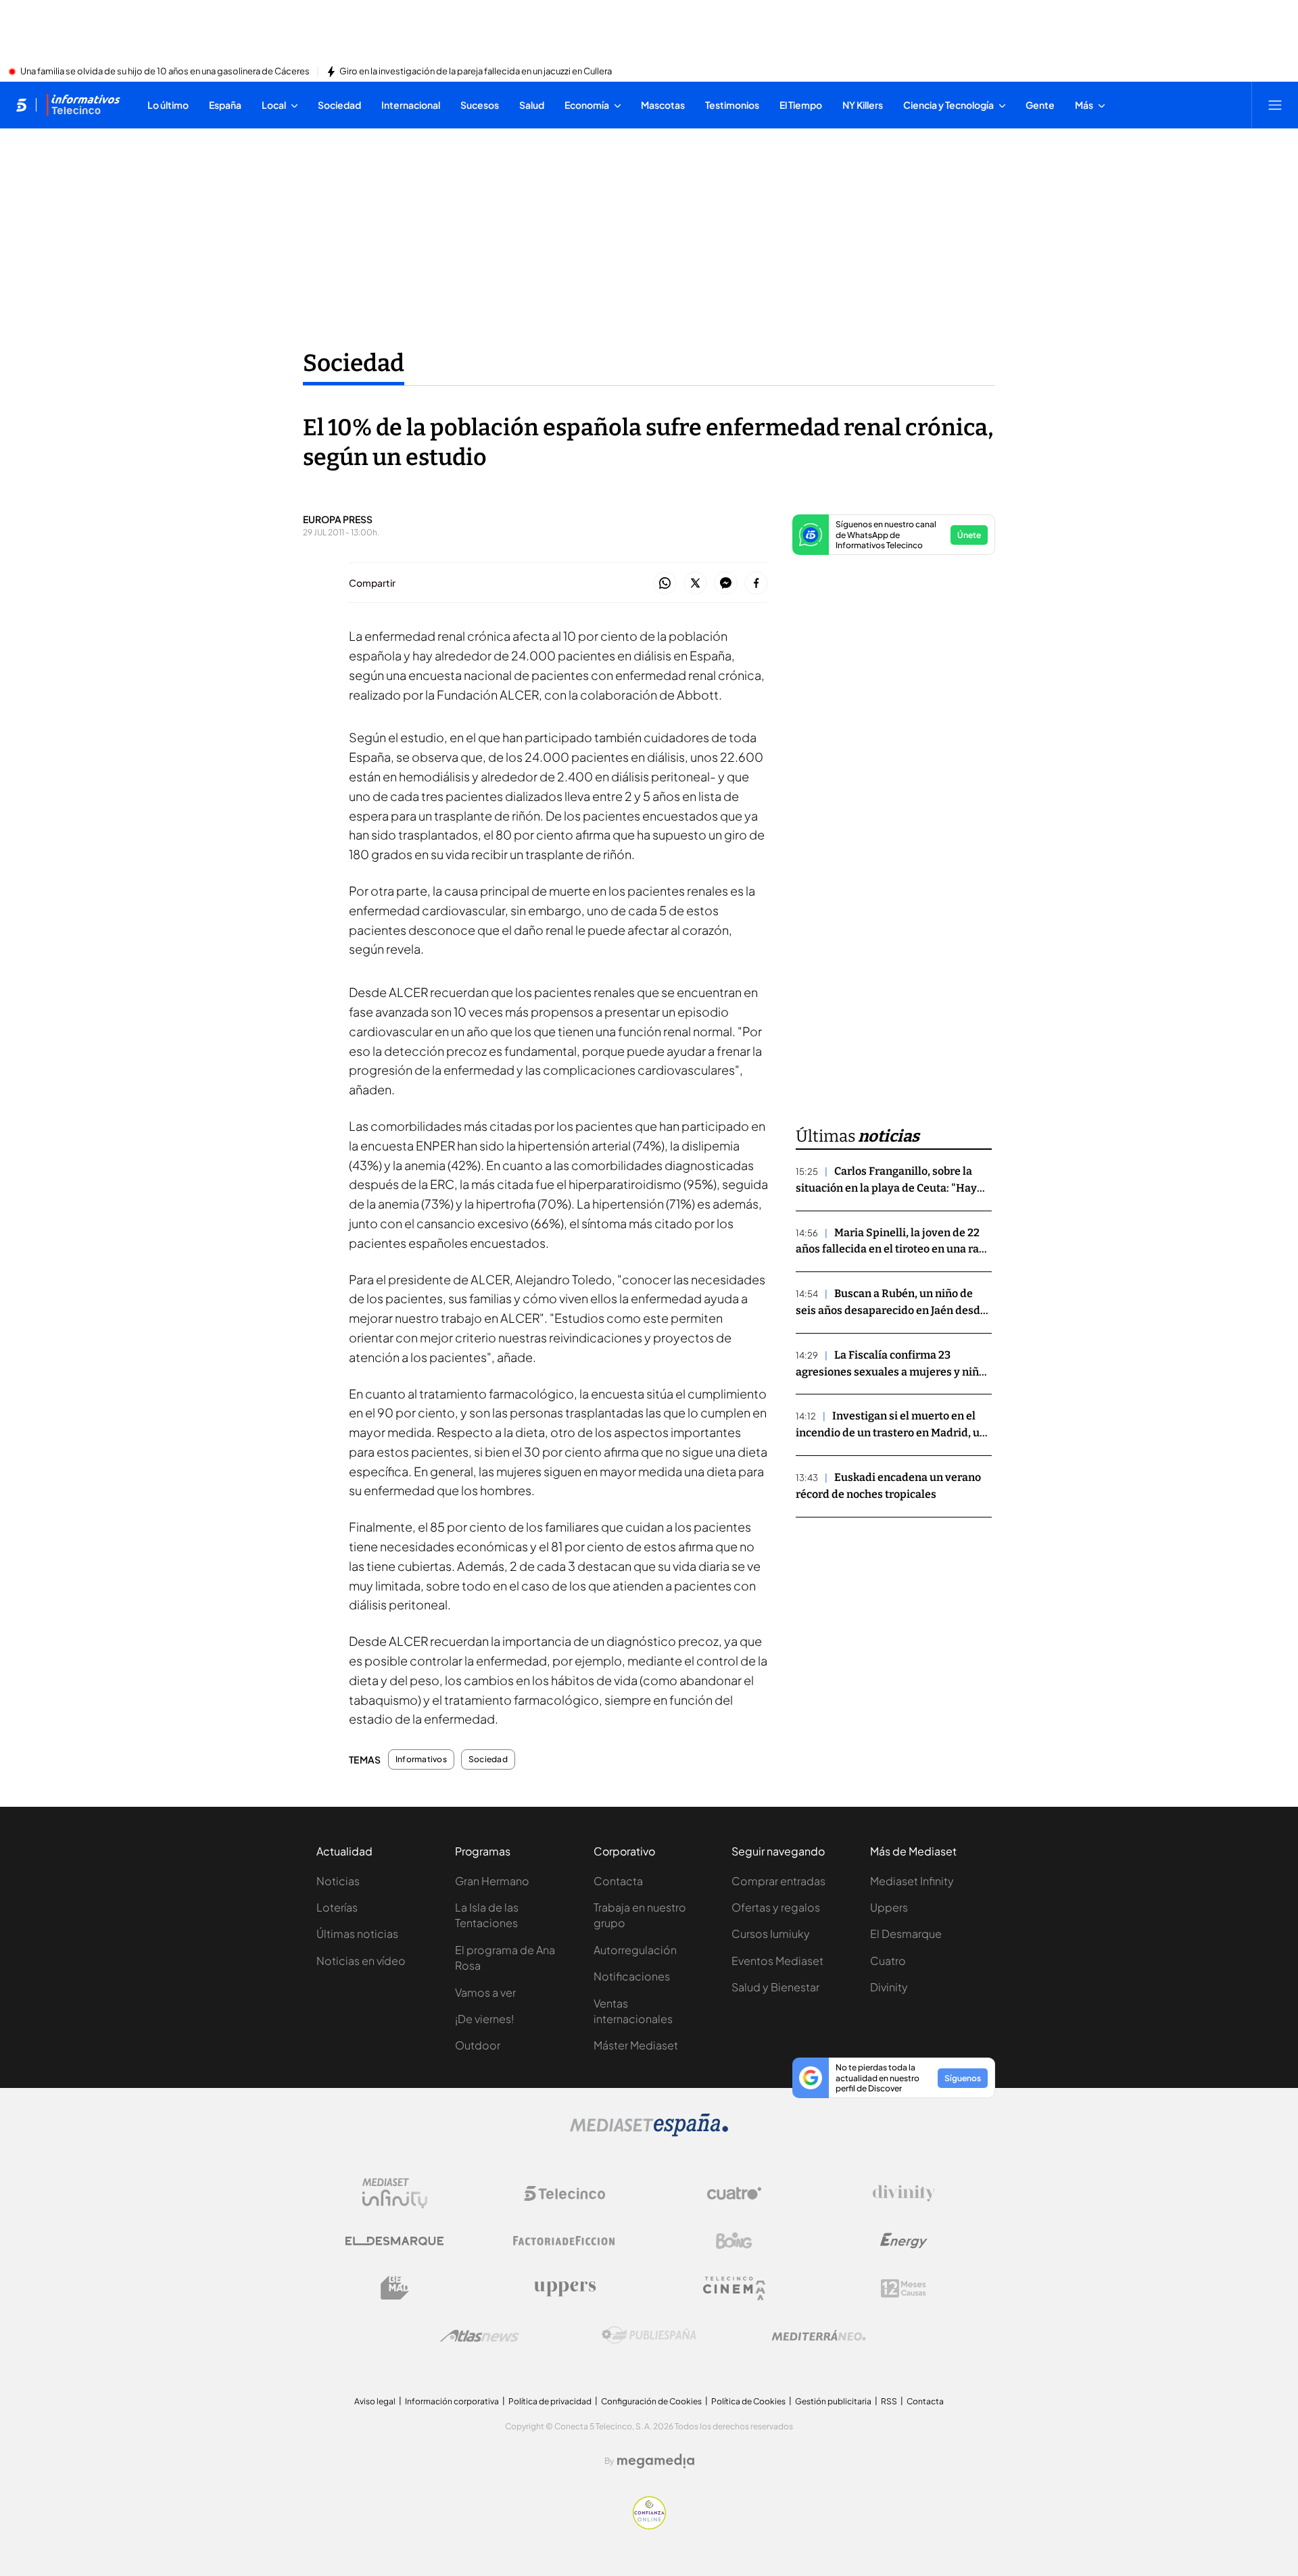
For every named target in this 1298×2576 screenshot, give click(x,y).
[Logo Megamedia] (656, 2461)
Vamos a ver (485, 1992)
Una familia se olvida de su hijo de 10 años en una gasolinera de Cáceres (165, 72)
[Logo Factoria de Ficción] (564, 2241)
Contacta (618, 1881)
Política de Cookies (748, 2401)
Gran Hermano (492, 1881)
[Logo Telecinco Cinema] (734, 2288)
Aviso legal (375, 2401)
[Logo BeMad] (395, 2288)
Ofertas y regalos (776, 1907)
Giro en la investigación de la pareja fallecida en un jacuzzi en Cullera (476, 72)
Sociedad (354, 363)
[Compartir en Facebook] (756, 584)
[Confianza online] (649, 2525)
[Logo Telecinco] (564, 2193)
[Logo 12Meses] (904, 2288)
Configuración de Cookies (651, 2401)
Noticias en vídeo (361, 1961)
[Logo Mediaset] (649, 2133)
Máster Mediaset (636, 2045)
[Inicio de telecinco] (21, 105)
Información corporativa (452, 2401)
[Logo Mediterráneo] (819, 2335)
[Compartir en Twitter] (695, 584)
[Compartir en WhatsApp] (665, 584)
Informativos (421, 1759)
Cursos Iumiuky (771, 1934)
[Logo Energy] (904, 2241)
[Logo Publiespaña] (649, 2335)
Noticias (338, 1881)
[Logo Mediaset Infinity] (395, 2193)
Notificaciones (632, 1976)
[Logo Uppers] (564, 2288)
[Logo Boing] (734, 2241)
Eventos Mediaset (777, 1961)
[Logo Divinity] (904, 2193)
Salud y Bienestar (775, 1987)
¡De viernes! (484, 2019)
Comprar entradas (778, 1881)
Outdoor (478, 2045)
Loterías (337, 1907)
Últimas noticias (357, 1934)
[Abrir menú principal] (1275, 105)
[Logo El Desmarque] (394, 2241)
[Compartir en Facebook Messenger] (726, 584)
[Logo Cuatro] (734, 2193)
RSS (889, 2401)
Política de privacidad (550, 2401)
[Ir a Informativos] (83, 105)
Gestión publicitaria (833, 2401)
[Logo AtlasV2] (480, 2336)
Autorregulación (635, 1950)
